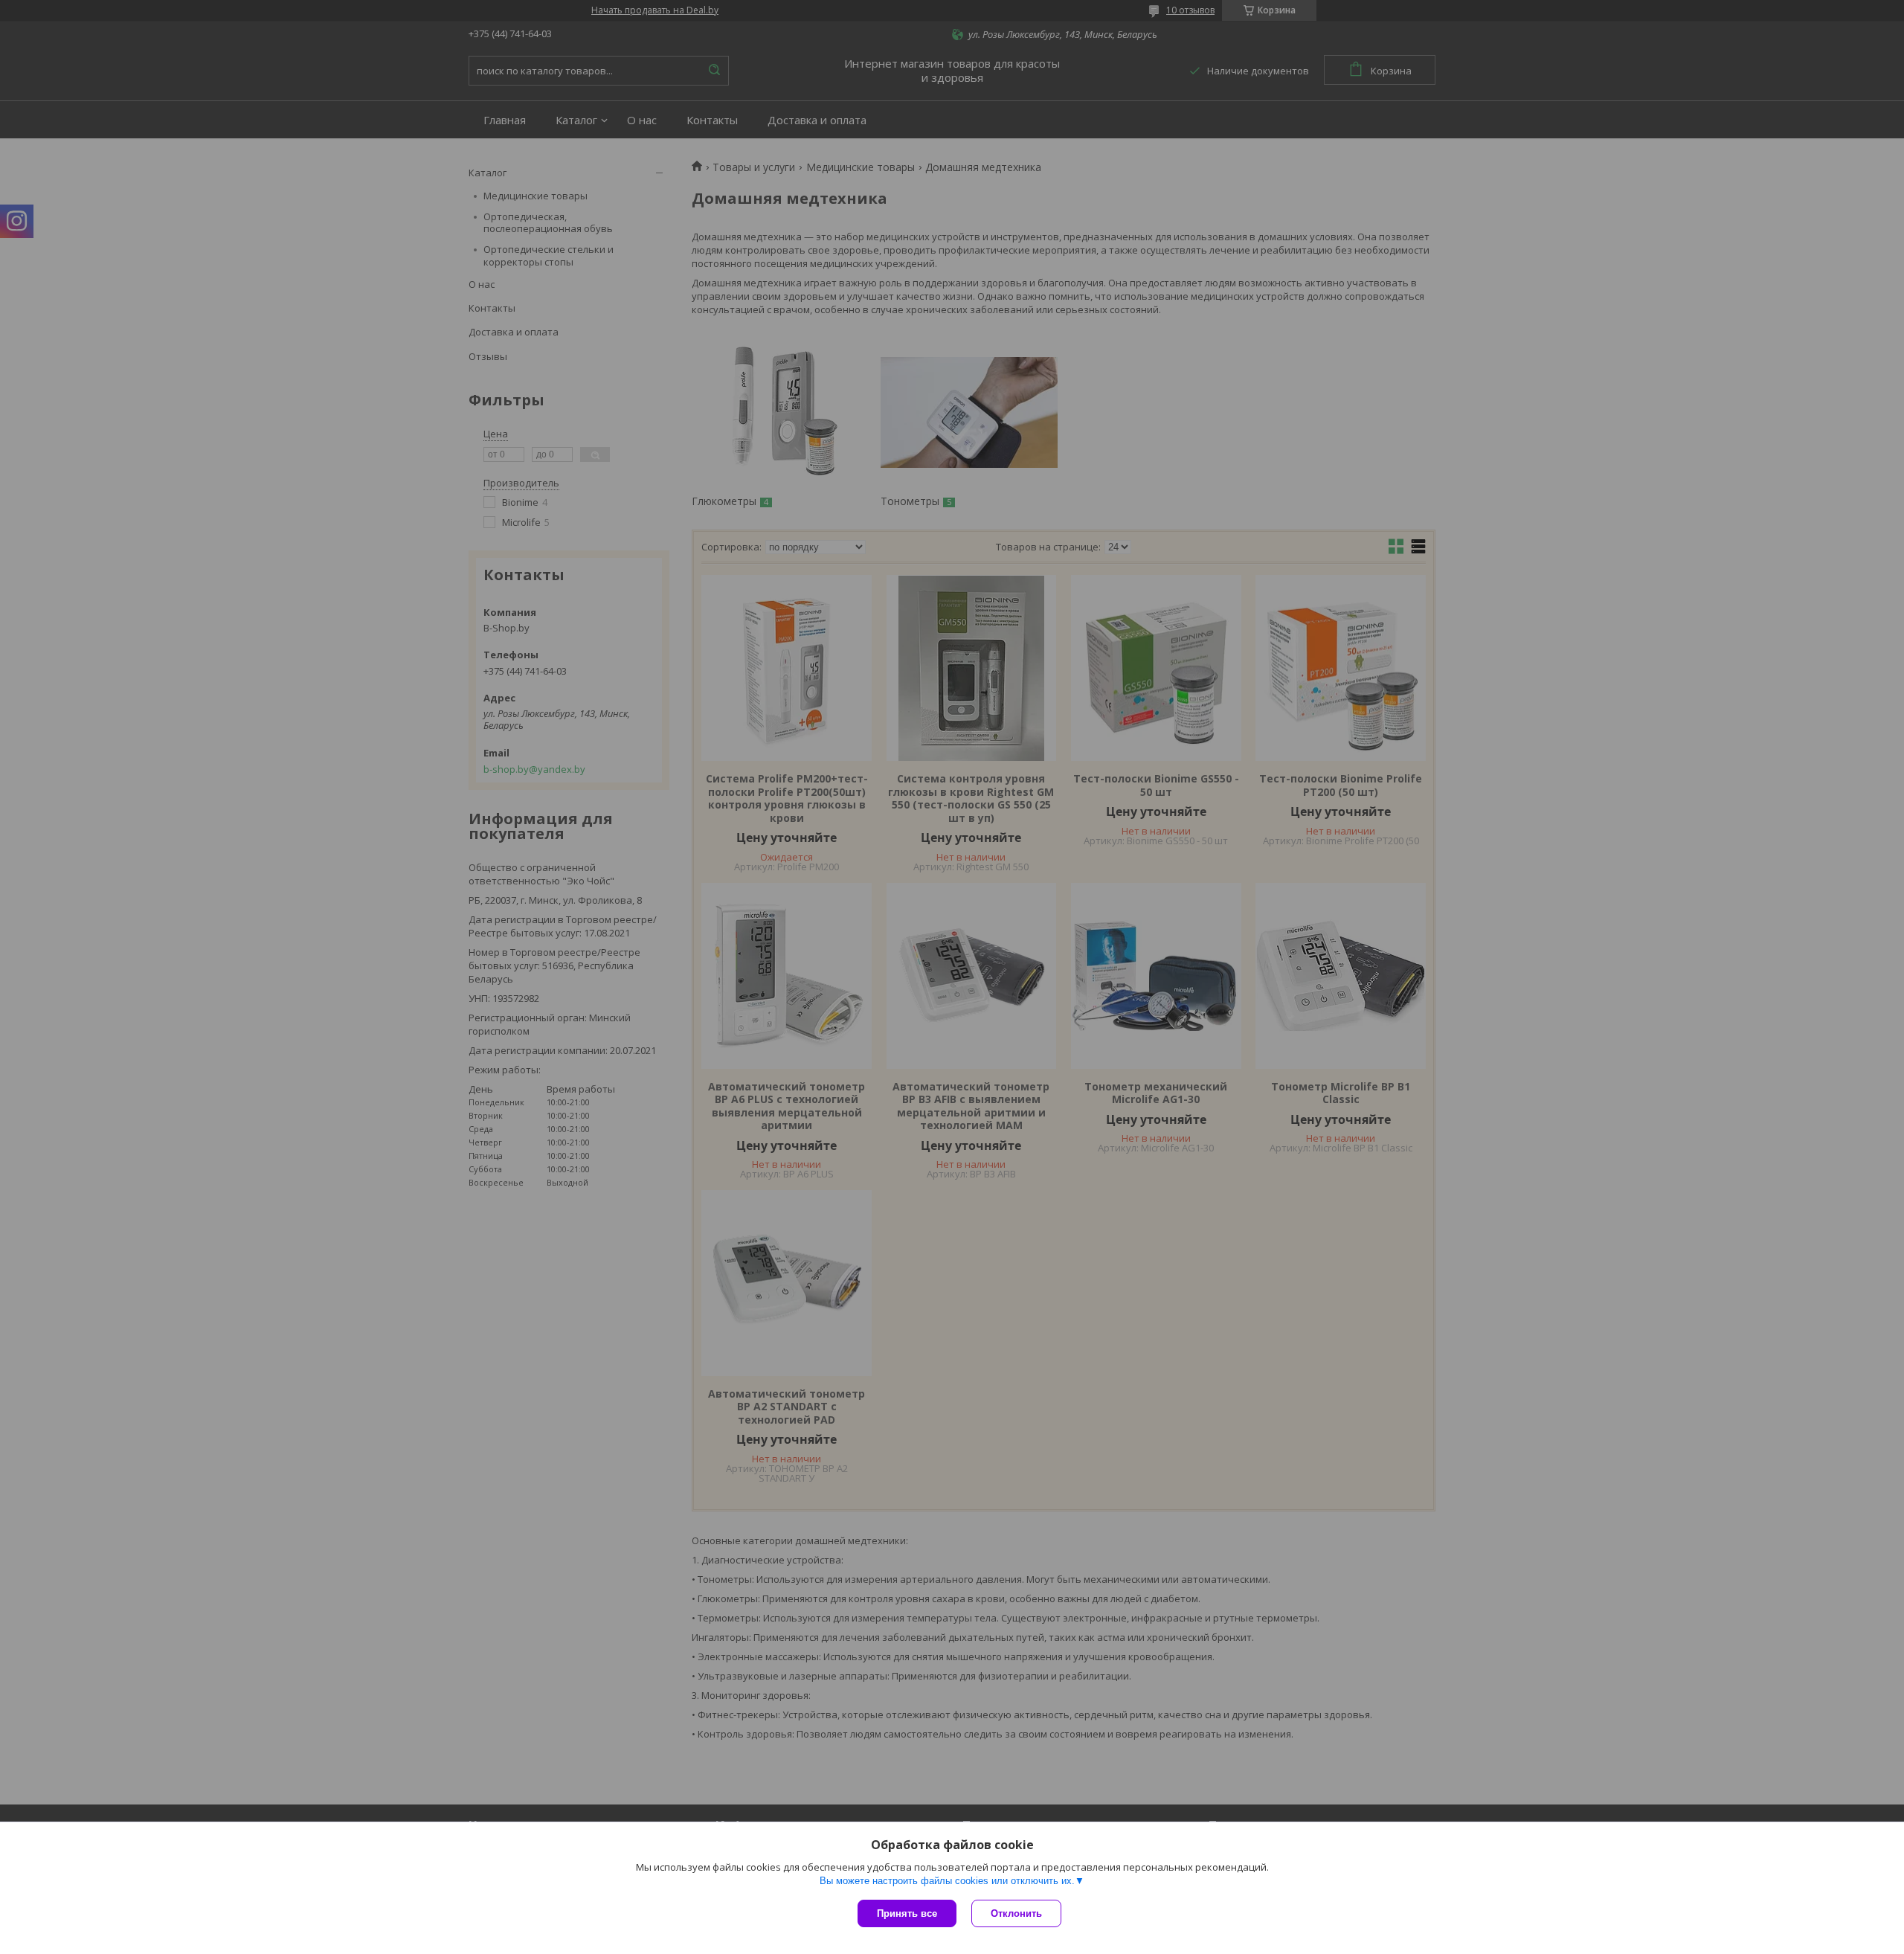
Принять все (907, 1913)
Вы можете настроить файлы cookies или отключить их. (947, 1881)
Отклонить (1016, 1913)
